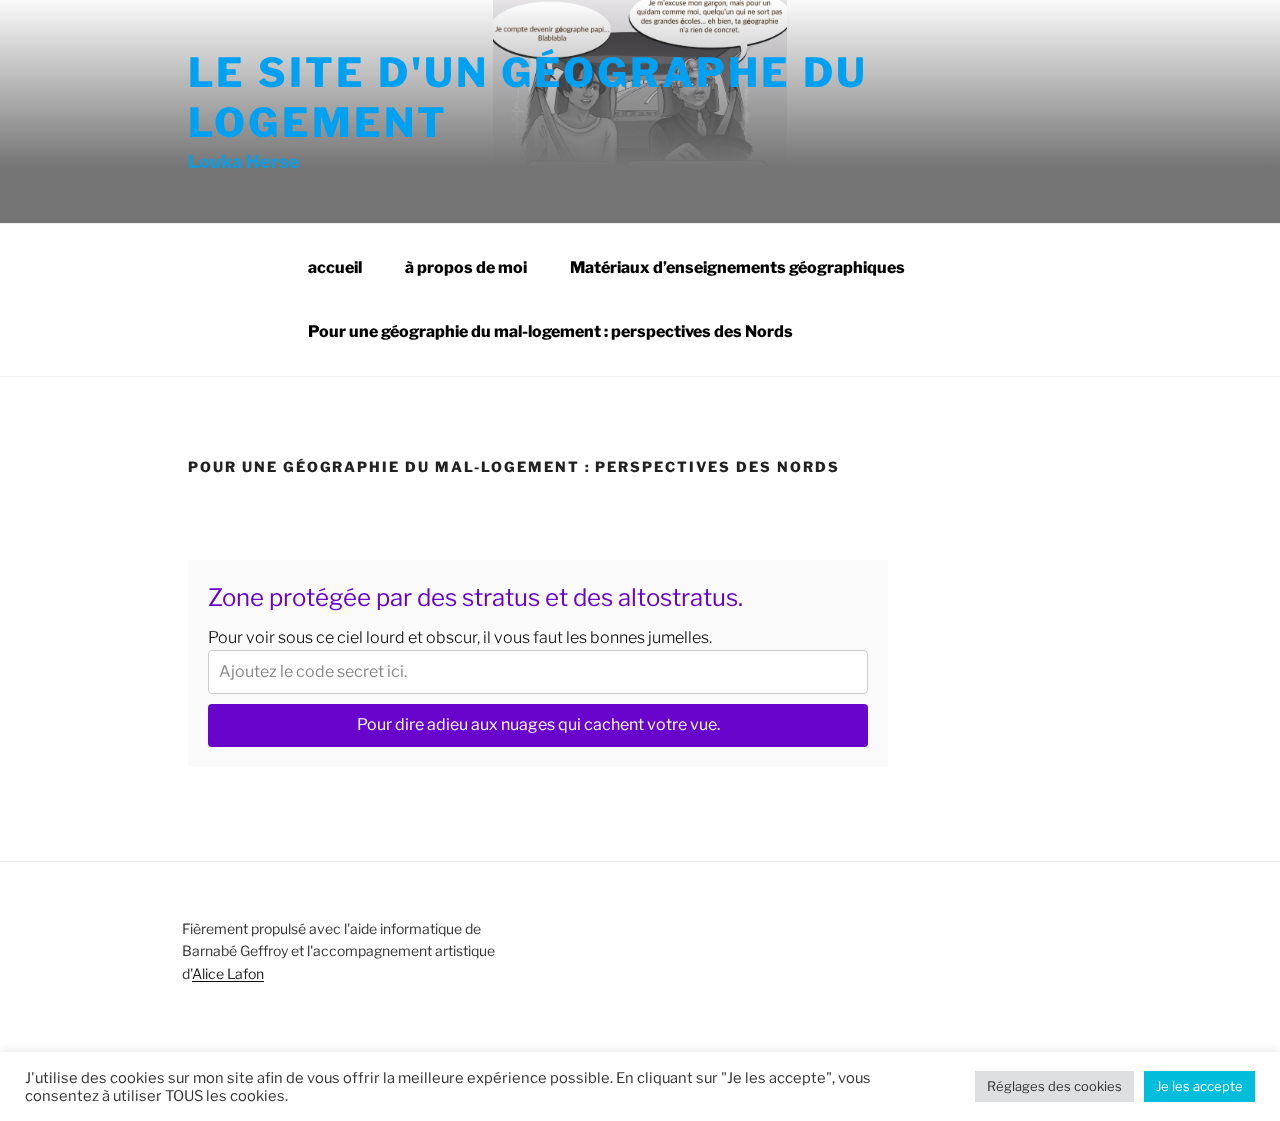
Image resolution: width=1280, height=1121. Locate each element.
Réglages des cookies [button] (1054, 1086)
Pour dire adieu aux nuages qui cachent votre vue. (538, 724)
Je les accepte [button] (1199, 1086)
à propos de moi (466, 267)
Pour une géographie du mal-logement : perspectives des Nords (550, 331)
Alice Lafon (228, 973)
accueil (335, 267)
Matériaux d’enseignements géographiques (737, 267)
